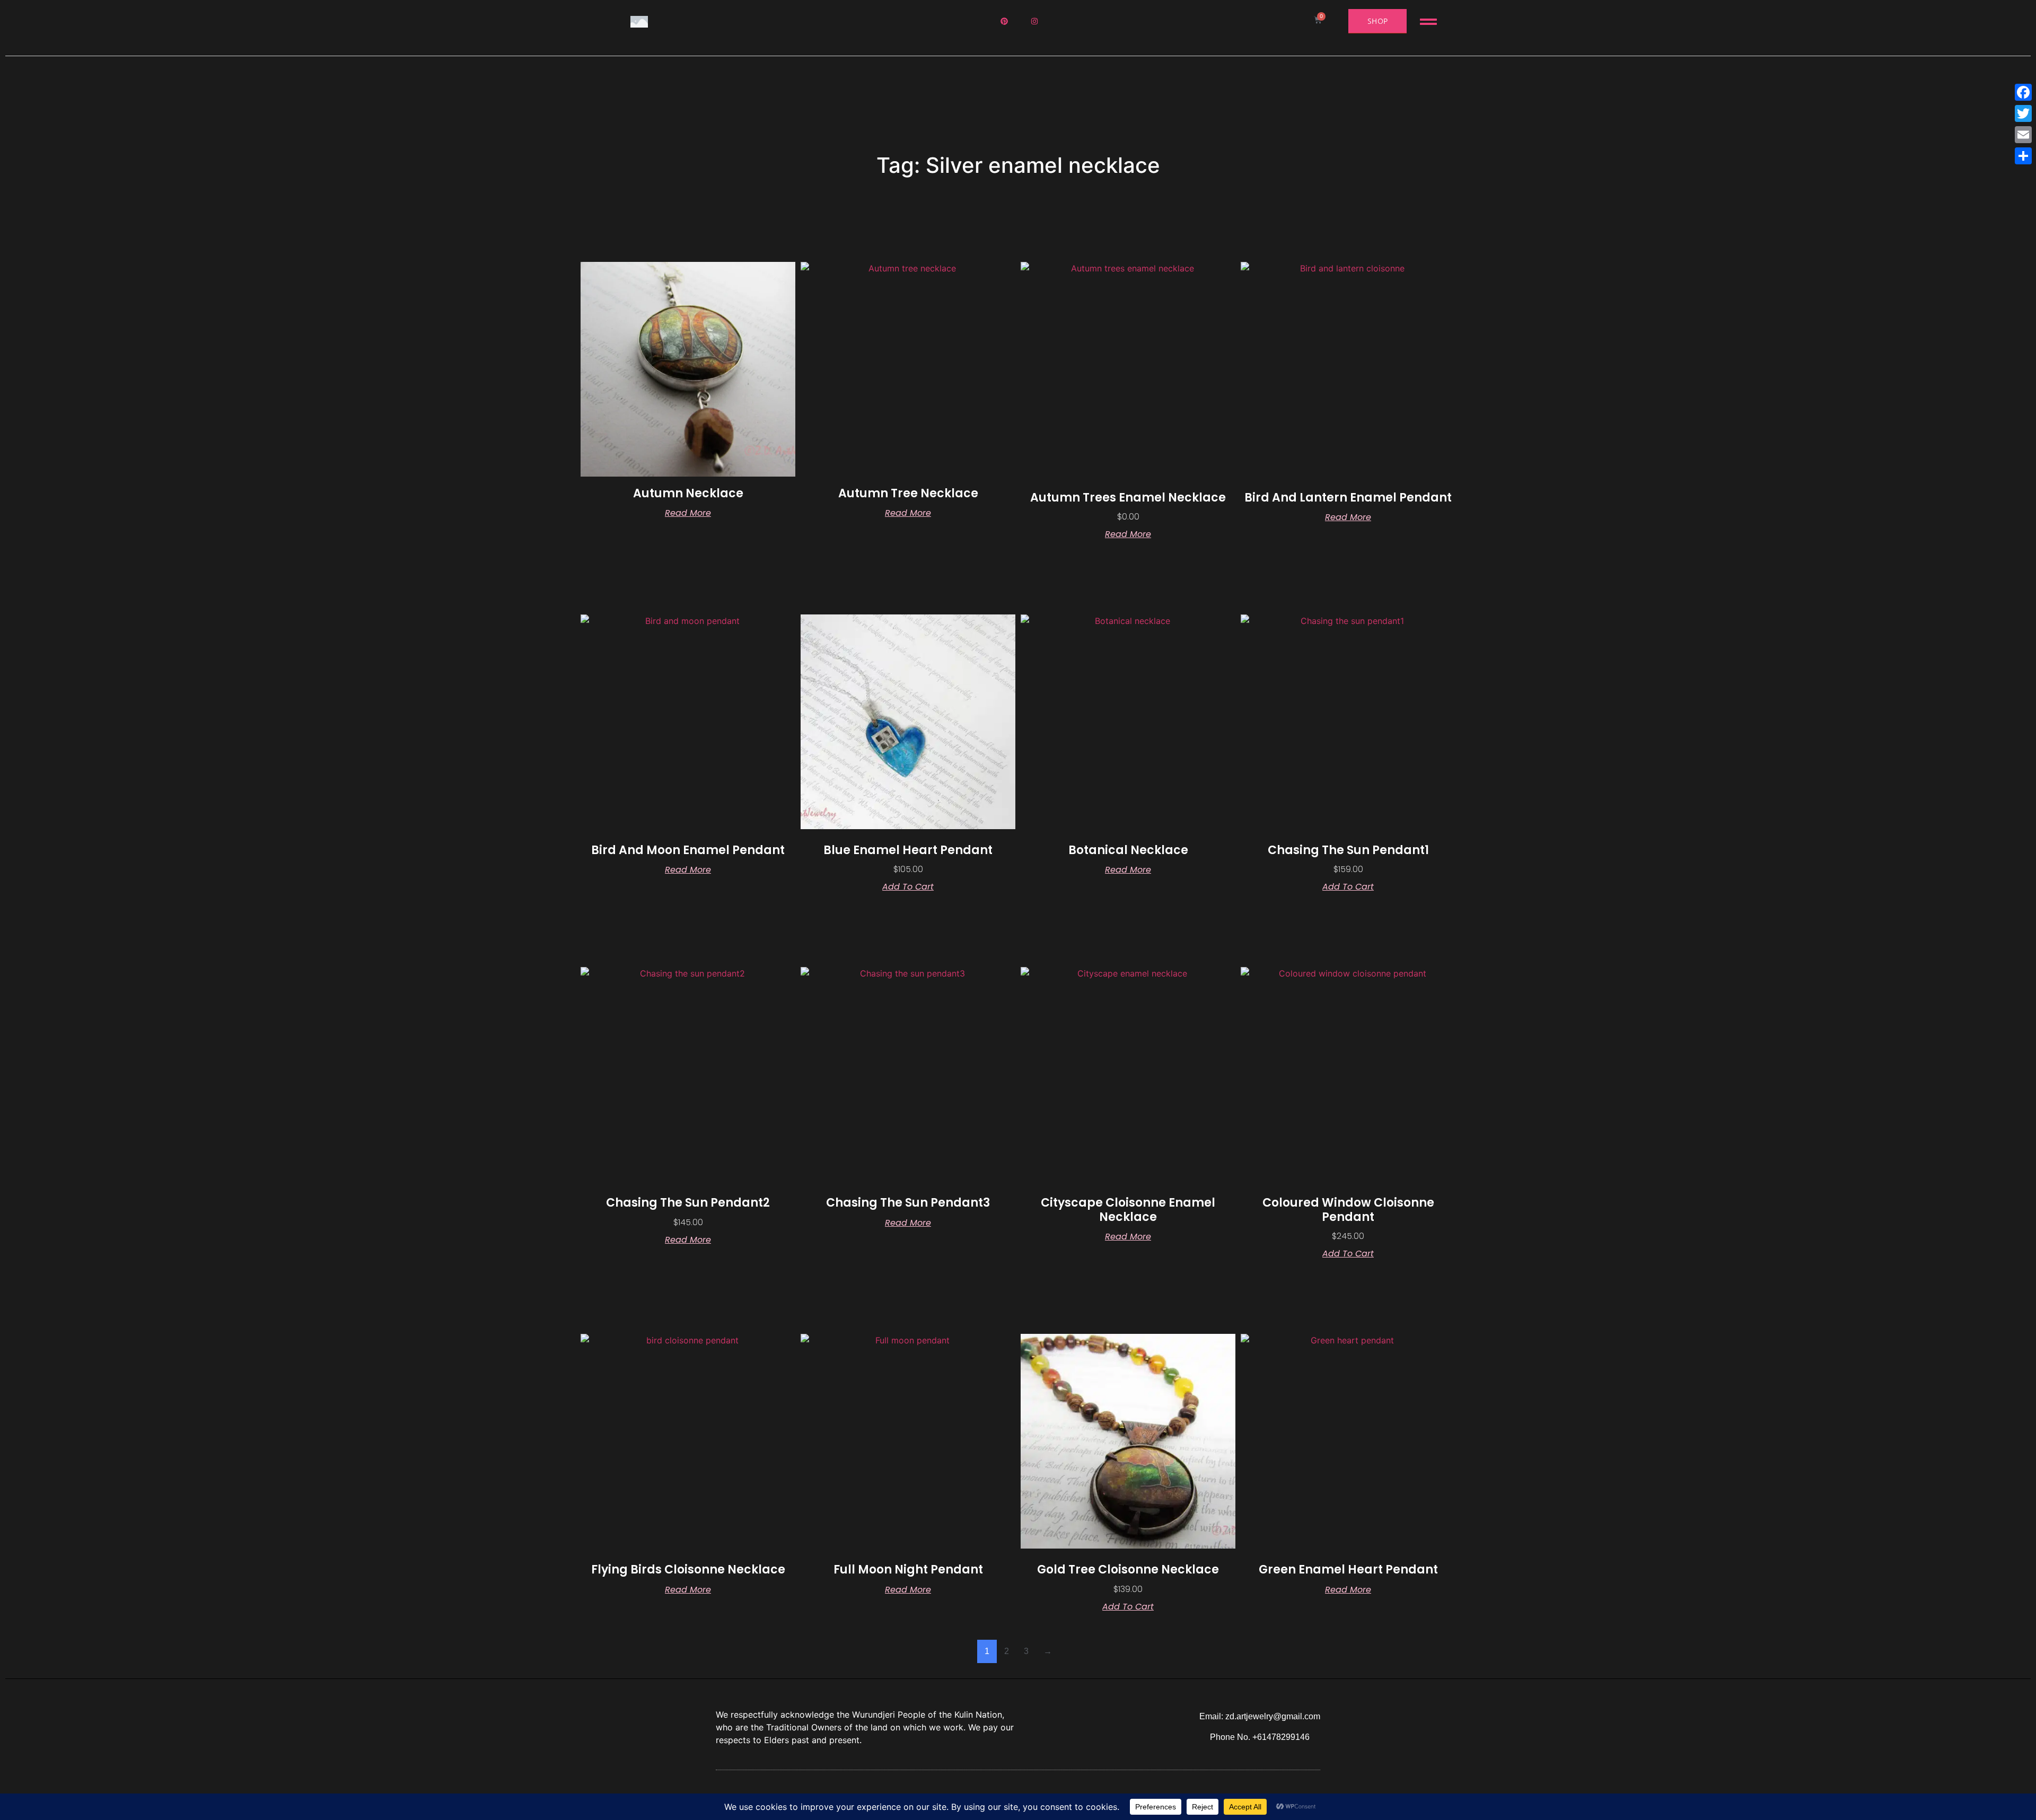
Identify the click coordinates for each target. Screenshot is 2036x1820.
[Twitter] (2023, 113)
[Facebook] (2023, 92)
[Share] (2023, 156)
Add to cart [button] (908, 887)
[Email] (2023, 135)
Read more (688, 513)
